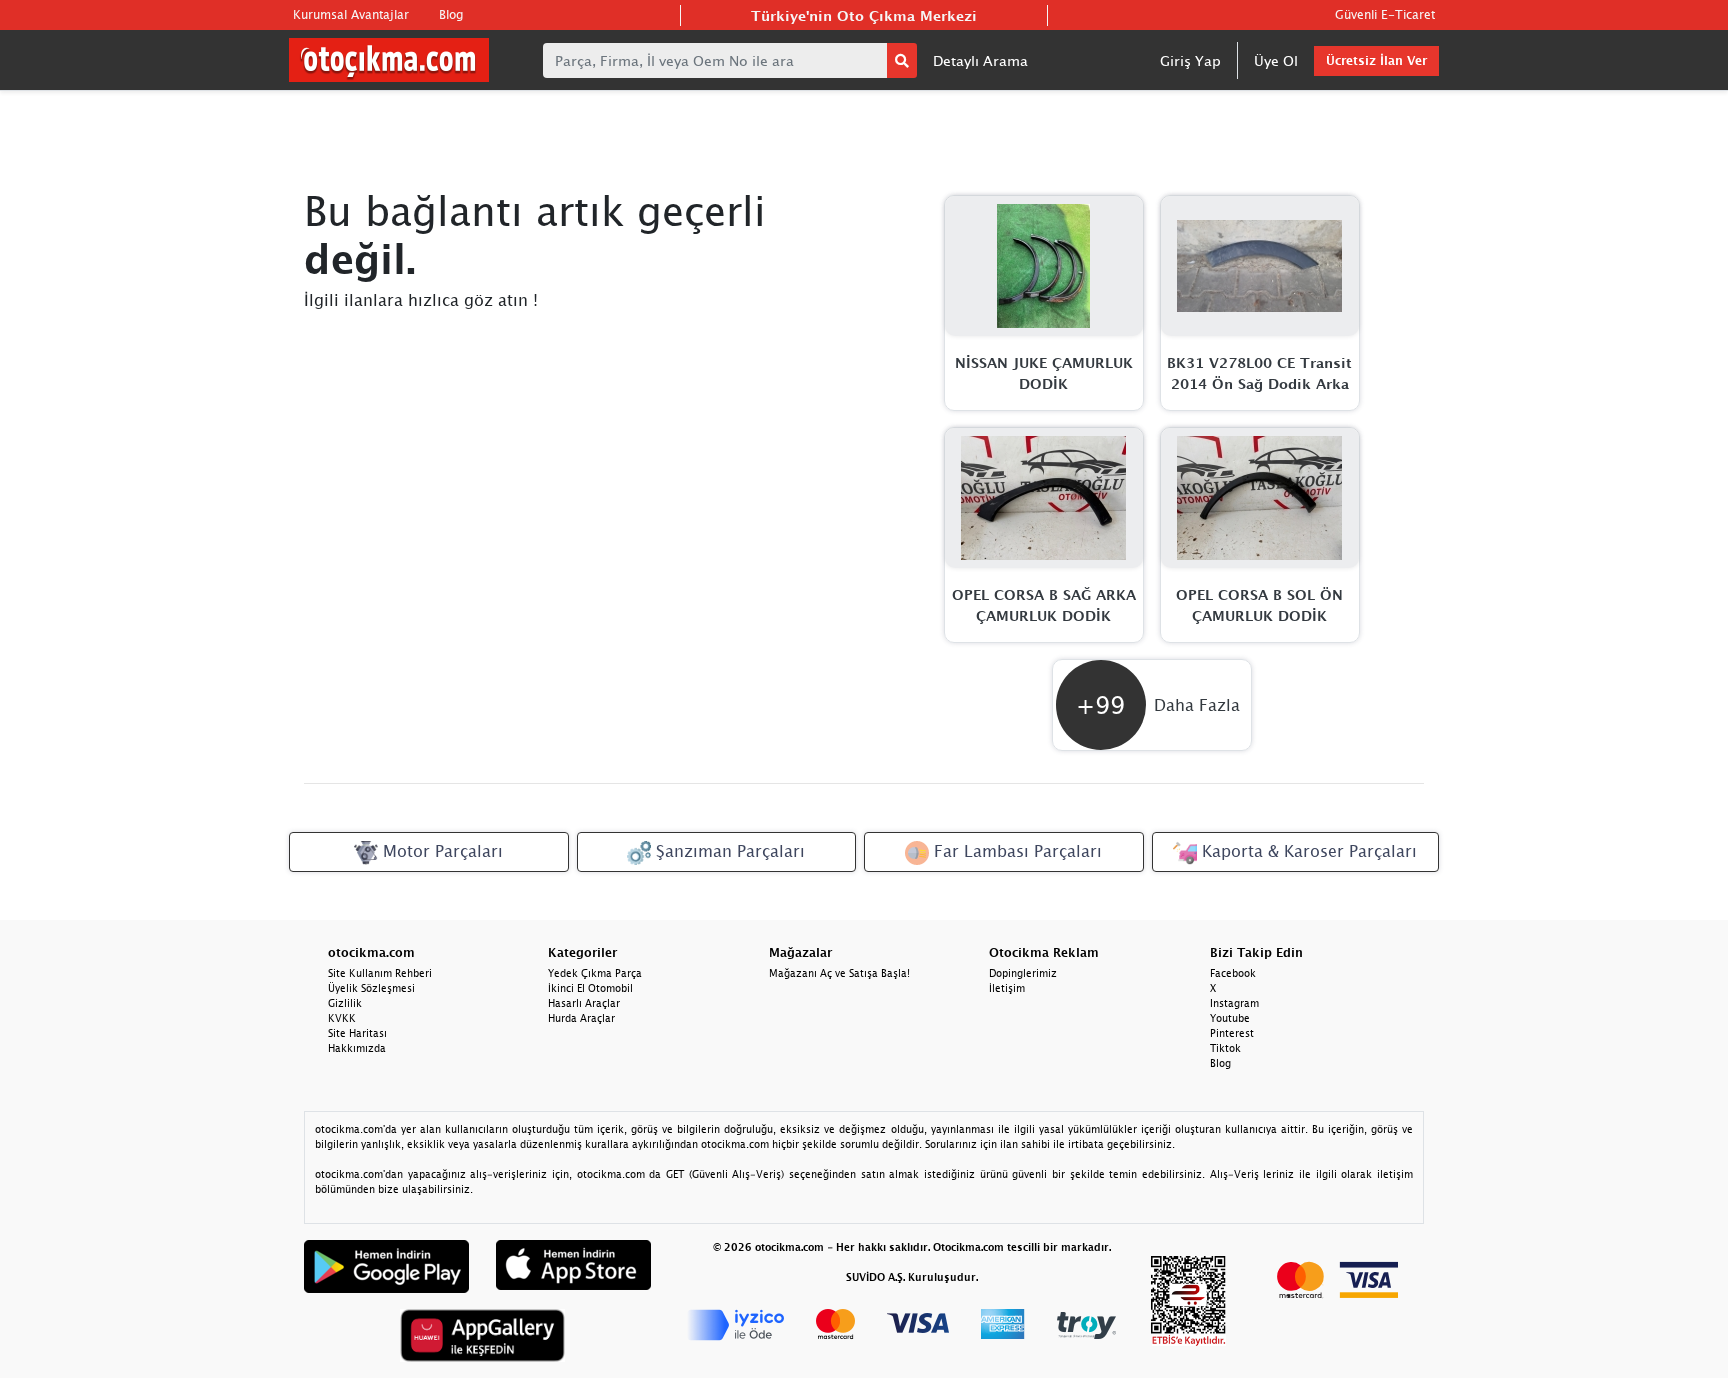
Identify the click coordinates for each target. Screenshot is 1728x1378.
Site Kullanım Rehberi (380, 973)
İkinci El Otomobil (590, 988)
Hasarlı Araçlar (584, 1003)
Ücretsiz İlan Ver (1376, 60)
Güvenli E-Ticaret (1385, 14)
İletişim (1007, 988)
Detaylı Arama (980, 60)
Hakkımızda (357, 1048)
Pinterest (1232, 1033)
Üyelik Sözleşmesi (371, 988)
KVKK (342, 1018)
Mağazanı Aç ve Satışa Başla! (839, 973)
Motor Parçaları (440, 851)
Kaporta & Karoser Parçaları (1307, 851)
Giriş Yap (1190, 60)
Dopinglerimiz (1023, 973)
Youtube (1230, 1018)
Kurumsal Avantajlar (351, 14)
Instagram (1234, 1003)
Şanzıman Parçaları (728, 851)
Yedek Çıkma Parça (595, 973)
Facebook (1233, 973)
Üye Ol (1276, 60)
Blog (451, 14)
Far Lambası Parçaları (1015, 851)
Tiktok (1225, 1048)
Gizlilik (345, 1003)
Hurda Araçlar (581, 1018)
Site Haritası (357, 1033)
